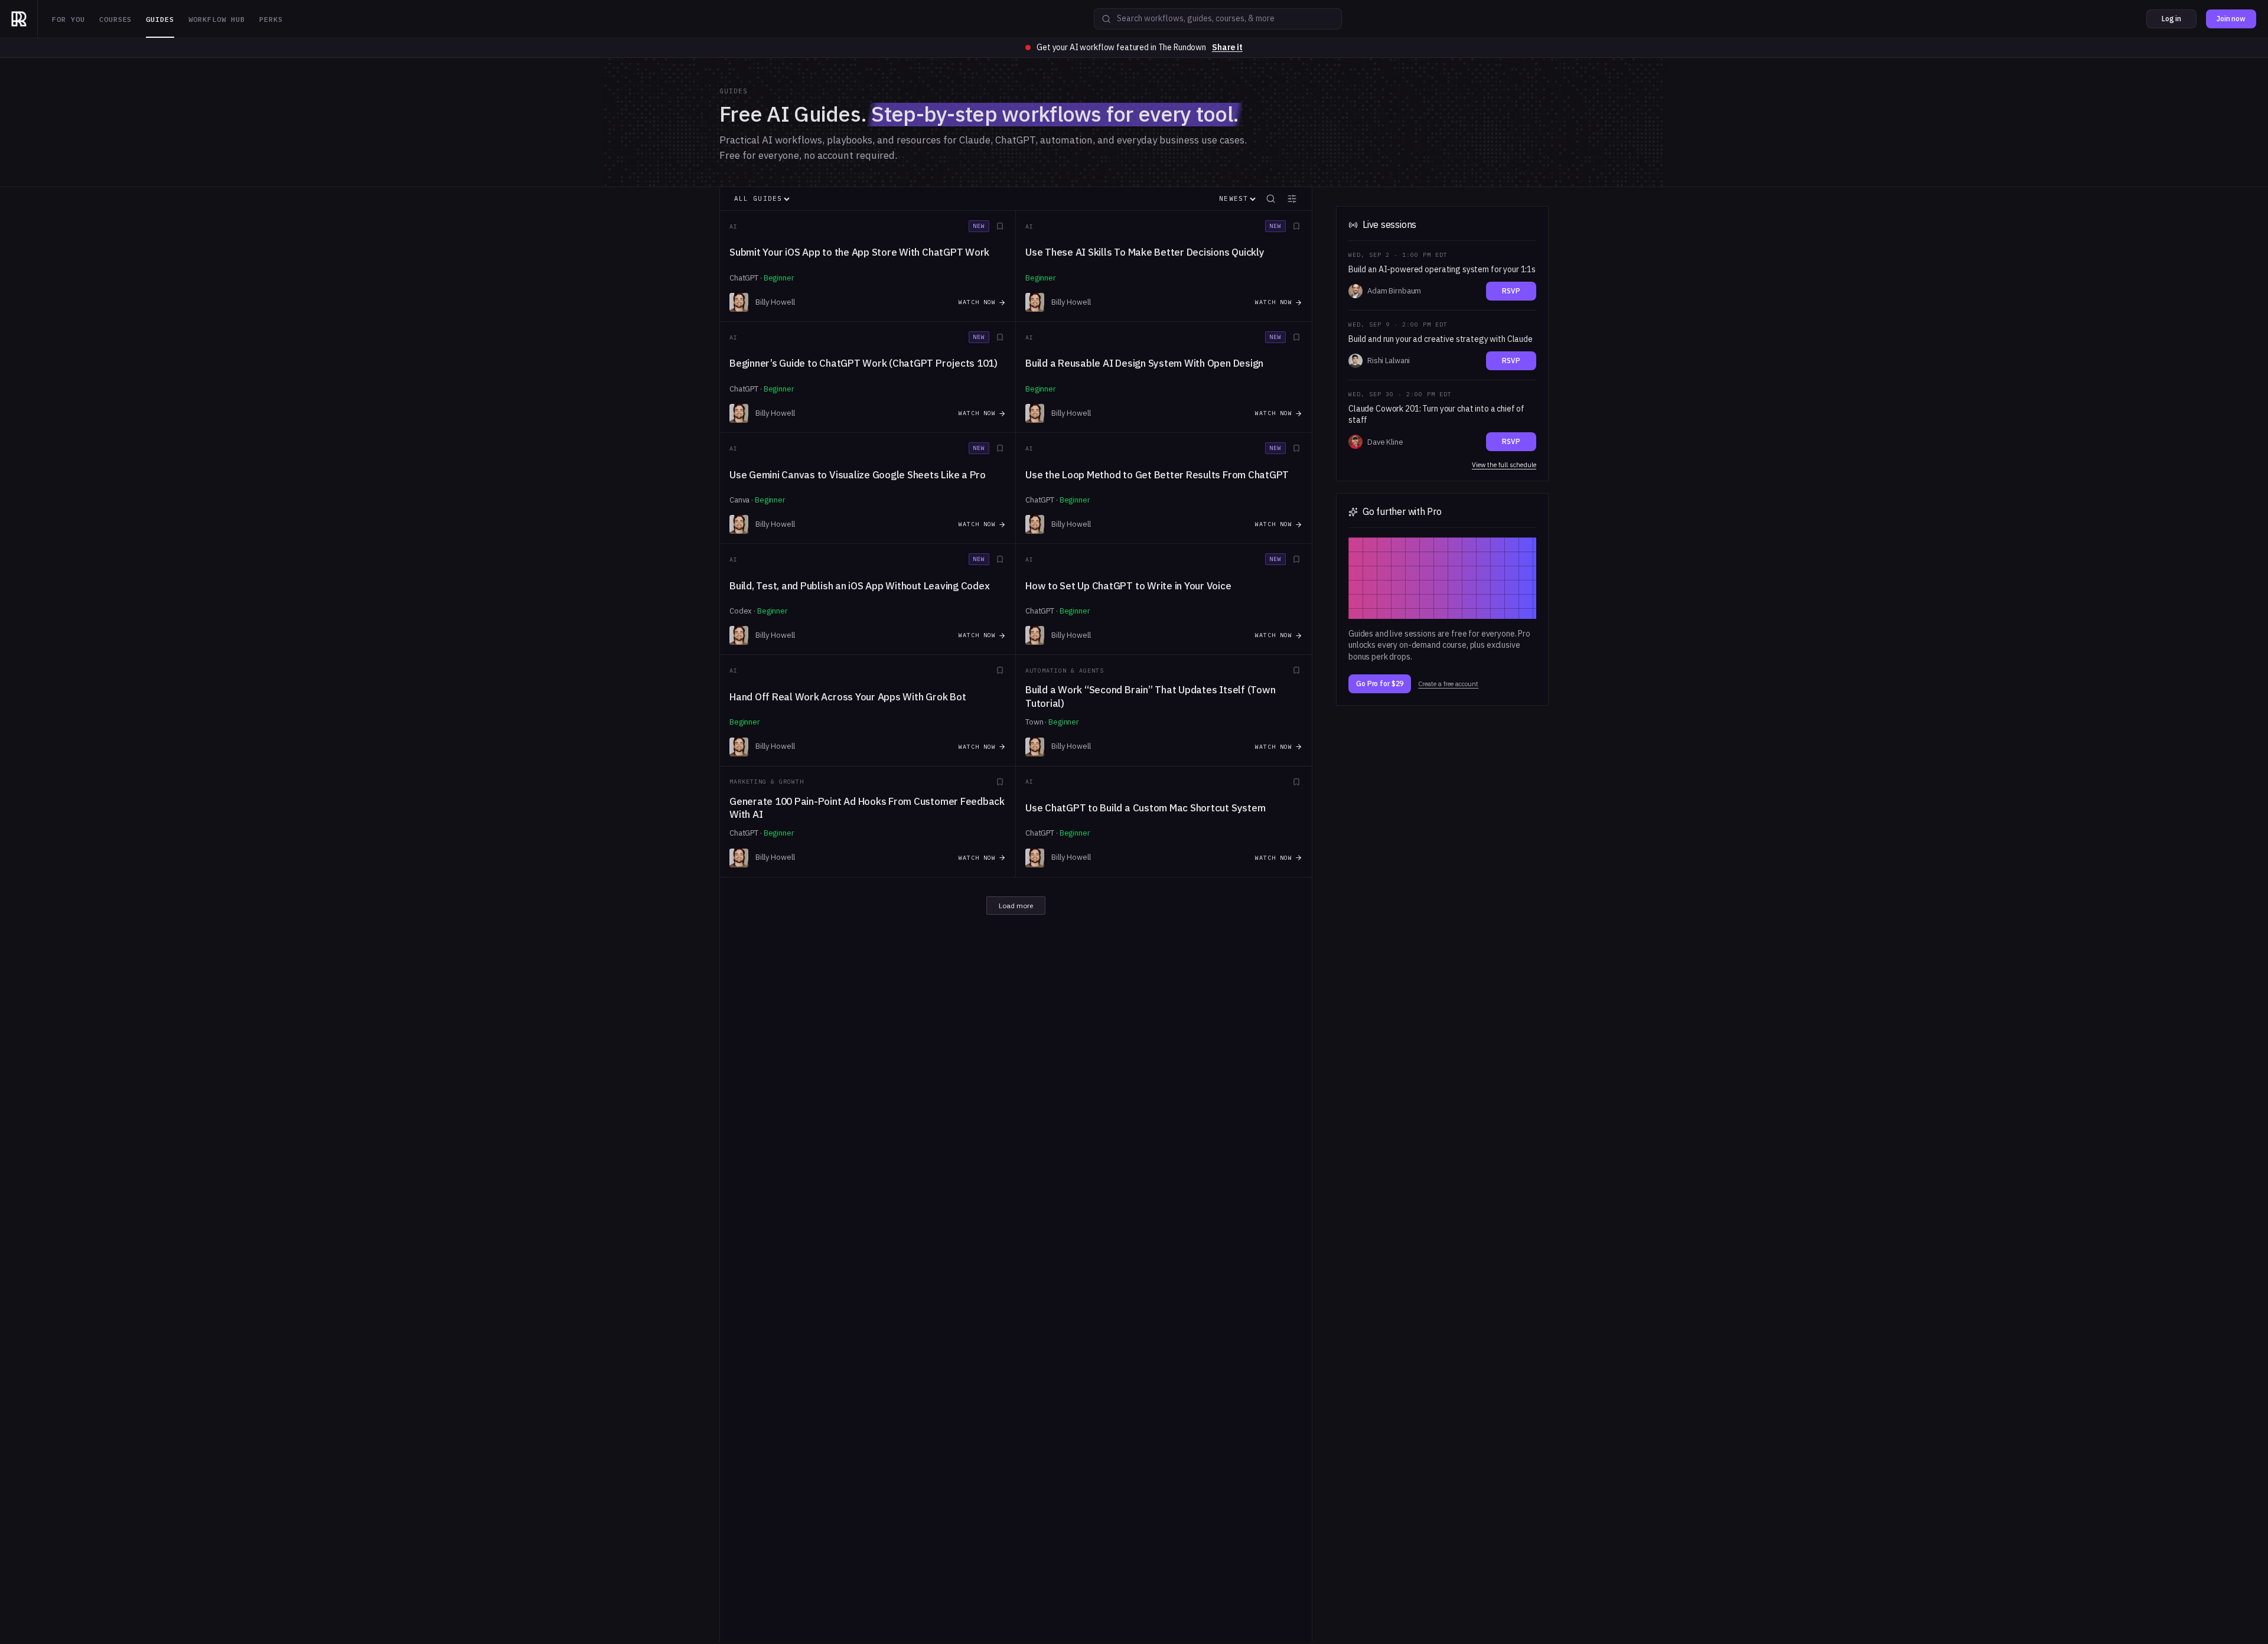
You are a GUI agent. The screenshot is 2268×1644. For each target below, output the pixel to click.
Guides (160, 19)
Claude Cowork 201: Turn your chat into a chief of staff (1436, 415)
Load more (1016, 906)
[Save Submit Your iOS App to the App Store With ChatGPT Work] (1000, 226)
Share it (1227, 47)
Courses (116, 19)
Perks (271, 19)
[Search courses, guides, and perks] (1106, 19)
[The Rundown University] (19, 19)
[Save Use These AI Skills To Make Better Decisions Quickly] (1296, 226)
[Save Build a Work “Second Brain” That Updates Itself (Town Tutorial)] (1296, 670)
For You (69, 19)
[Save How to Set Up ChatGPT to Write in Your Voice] (1296, 559)
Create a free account (1448, 684)
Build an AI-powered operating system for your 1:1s (1442, 269)
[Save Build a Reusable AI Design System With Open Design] (1296, 337)
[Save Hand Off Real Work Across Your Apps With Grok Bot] (1000, 670)
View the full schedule (1504, 465)
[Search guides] (1270, 199)
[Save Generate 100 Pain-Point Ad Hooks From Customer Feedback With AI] (1000, 782)
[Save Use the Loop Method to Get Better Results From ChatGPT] (1296, 448)
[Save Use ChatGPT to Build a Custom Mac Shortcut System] (1296, 782)
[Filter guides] (1292, 199)
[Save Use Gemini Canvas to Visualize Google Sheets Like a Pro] (1000, 448)
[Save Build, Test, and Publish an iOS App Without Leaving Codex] (1000, 559)
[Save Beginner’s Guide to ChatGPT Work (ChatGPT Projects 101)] (1000, 337)
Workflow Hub (217, 19)
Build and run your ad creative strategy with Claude (1441, 339)
